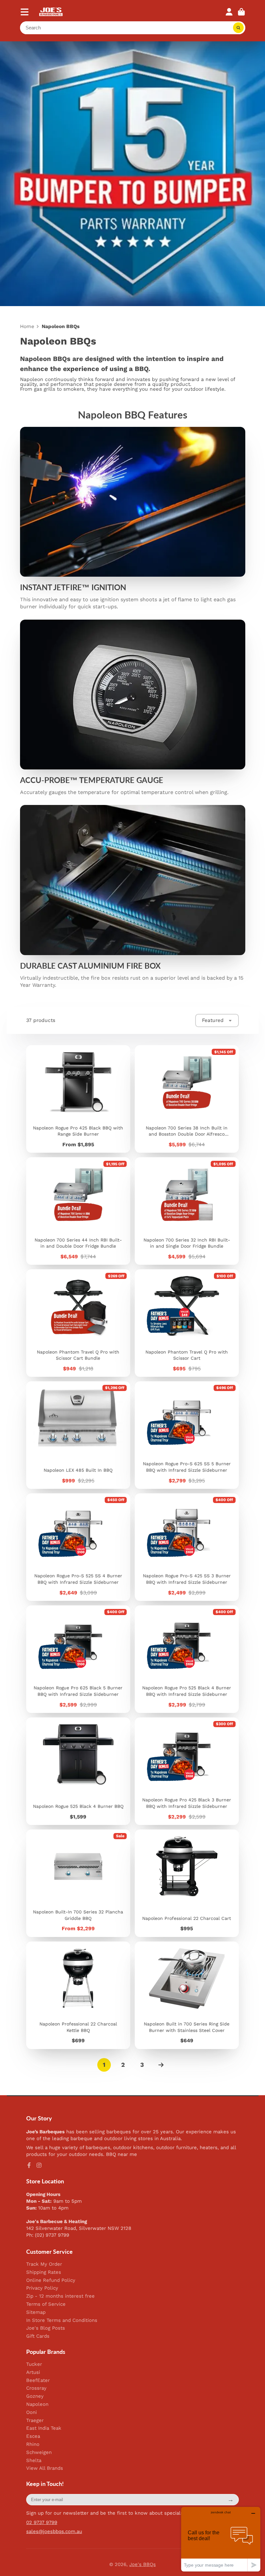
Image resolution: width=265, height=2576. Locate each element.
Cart (241, 12)
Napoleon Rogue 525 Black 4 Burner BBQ (78, 1771)
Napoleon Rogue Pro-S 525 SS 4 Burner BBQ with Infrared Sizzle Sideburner (78, 1547)
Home (27, 327)
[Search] (238, 28)
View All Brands (45, 2468)
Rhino (33, 2444)
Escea (33, 2436)
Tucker (34, 2364)
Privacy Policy (42, 2288)
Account (229, 12)
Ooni (32, 2412)
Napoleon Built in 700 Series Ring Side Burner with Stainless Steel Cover (187, 1995)
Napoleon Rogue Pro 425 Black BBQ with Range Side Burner (78, 1099)
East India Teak (44, 2428)
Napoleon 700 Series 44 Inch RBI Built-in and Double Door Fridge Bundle (78, 1211)
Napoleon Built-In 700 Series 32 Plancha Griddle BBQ (78, 1883)
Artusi (33, 2372)
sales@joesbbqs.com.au (54, 2531)
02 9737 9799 (42, 2522)
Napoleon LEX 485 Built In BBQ (78, 1435)
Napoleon (37, 2404)
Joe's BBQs (143, 2564)
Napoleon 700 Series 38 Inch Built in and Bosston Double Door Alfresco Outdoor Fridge (187, 1099)
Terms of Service (46, 2304)
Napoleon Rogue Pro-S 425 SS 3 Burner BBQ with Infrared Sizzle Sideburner (187, 1547)
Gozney (35, 2396)
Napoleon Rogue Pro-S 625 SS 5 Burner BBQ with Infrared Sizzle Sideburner (187, 1435)
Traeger (35, 2421)
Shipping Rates (44, 2272)
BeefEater (38, 2380)
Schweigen (39, 2452)
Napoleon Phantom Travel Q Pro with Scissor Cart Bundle (78, 1323)
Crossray (36, 2388)
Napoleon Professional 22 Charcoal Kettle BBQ (78, 1995)
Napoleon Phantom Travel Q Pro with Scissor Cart (187, 1323)
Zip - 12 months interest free (60, 2296)
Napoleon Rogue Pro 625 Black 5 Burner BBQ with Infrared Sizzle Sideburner (78, 1659)
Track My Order (44, 2264)
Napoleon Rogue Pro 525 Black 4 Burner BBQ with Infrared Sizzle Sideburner (187, 1659)
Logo (51, 12)
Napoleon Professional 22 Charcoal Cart (187, 1883)
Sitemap (36, 2312)
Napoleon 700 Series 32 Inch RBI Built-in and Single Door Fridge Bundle (187, 1211)
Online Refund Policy (51, 2280)
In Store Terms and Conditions (62, 2320)
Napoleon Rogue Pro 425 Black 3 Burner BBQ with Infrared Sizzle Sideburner (187, 1771)
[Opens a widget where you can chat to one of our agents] (221, 2539)
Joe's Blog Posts (46, 2328)
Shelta (34, 2461)
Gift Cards (38, 2336)
